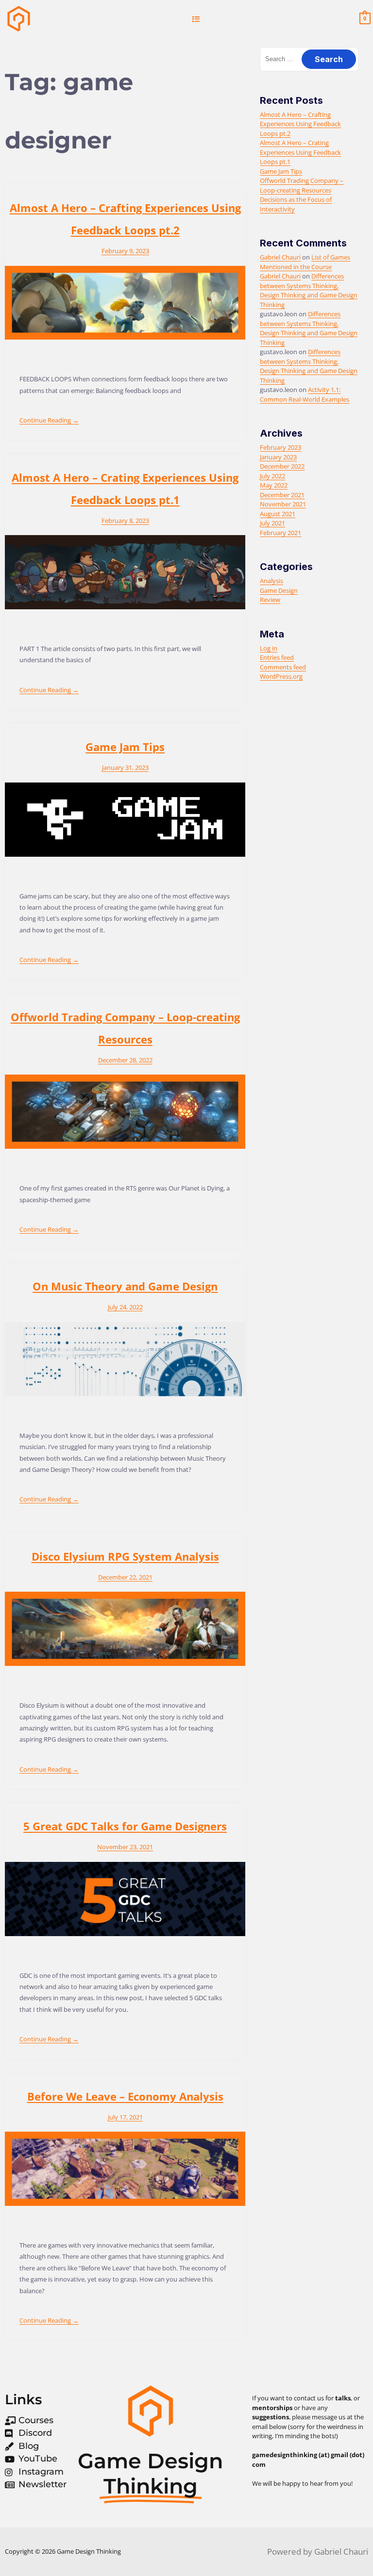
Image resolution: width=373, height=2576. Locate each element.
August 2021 (278, 514)
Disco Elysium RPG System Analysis (125, 1556)
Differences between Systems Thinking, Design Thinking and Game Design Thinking (309, 290)
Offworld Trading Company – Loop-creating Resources (302, 185)
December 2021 (282, 495)
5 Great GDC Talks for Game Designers (125, 1826)
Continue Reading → (49, 420)
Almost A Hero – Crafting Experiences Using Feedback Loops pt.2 (300, 124)
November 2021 (283, 504)
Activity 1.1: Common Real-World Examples (305, 394)
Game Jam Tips (125, 747)
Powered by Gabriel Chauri (318, 2552)
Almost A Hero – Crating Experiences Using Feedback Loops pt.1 (300, 152)
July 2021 (272, 523)
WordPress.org (281, 676)
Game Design (279, 590)
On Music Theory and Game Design (125, 1286)
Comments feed (283, 667)
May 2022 (274, 485)
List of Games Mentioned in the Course (305, 262)
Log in (269, 648)
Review (270, 600)
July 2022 (272, 476)
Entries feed (277, 657)
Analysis (271, 581)
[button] (196, 19)
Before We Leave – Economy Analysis (125, 2096)
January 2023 (278, 457)
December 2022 (282, 466)
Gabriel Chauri (280, 257)
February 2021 (280, 533)
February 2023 (280, 447)
